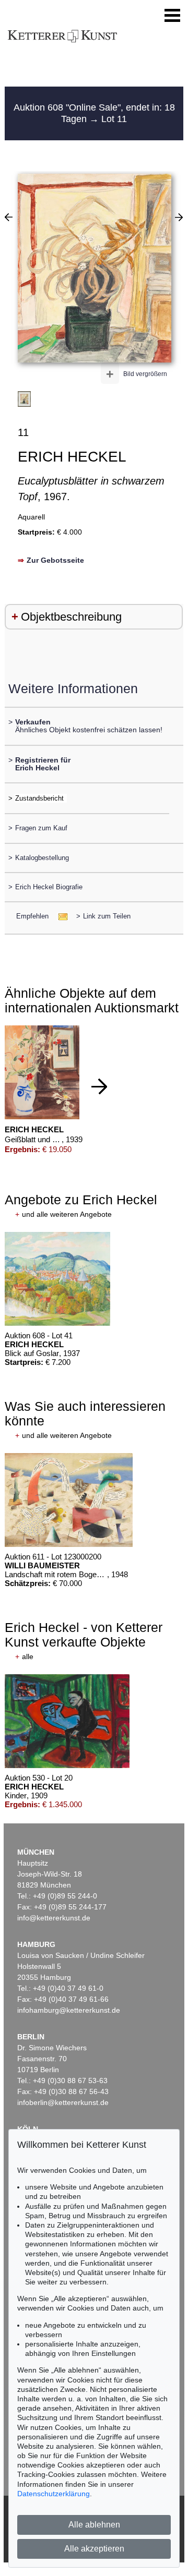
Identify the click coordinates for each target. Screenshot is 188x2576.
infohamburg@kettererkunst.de (69, 2010)
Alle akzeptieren (94, 2549)
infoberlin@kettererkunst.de (63, 2102)
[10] (179, 217)
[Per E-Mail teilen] (60, 916)
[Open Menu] (172, 16)
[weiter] (99, 1086)
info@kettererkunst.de (54, 1918)
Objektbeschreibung (71, 617)
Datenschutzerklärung (54, 2494)
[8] (9, 217)
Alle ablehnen (94, 2525)
